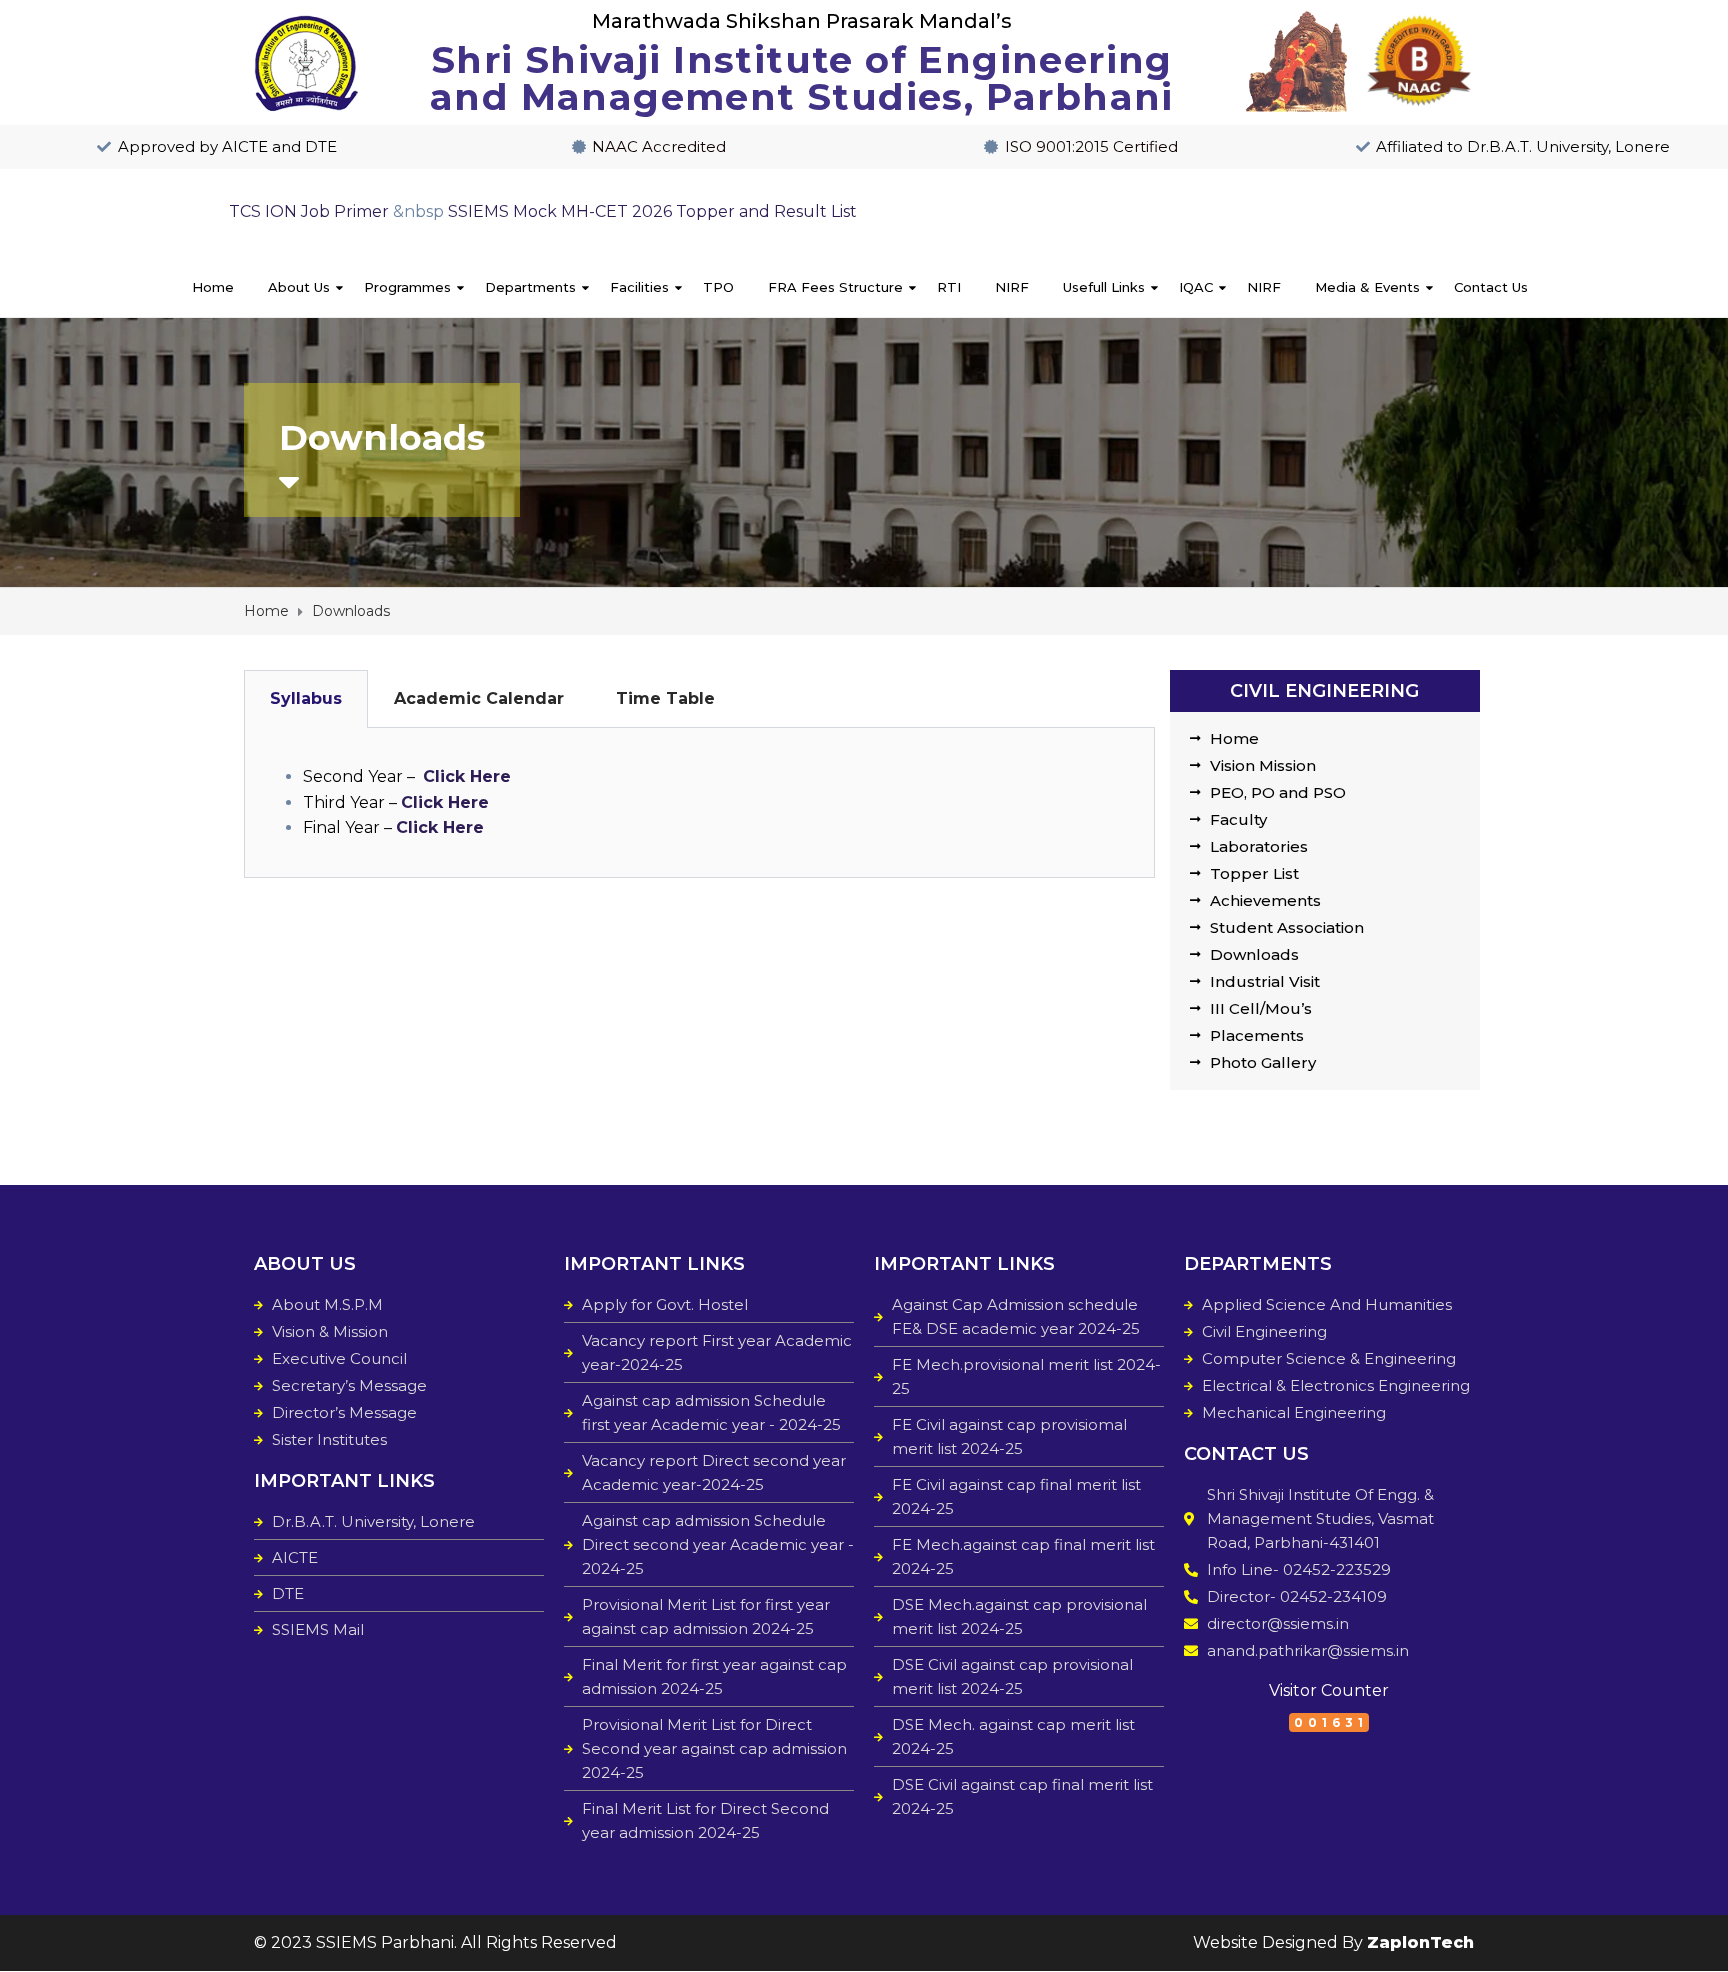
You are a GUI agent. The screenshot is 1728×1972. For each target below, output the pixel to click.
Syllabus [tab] (306, 698)
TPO (718, 287)
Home (213, 287)
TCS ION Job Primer (309, 211)
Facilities (639, 287)
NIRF (1012, 287)
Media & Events (1367, 287)
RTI (949, 287)
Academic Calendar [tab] (479, 698)
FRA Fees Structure (835, 287)
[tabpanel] (699, 803)
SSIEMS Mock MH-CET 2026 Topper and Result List (652, 211)
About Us (299, 287)
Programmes (407, 287)
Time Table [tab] (665, 698)
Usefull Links (1104, 287)
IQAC (1196, 287)
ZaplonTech (1420, 1942)
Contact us (1491, 287)
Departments (530, 287)
